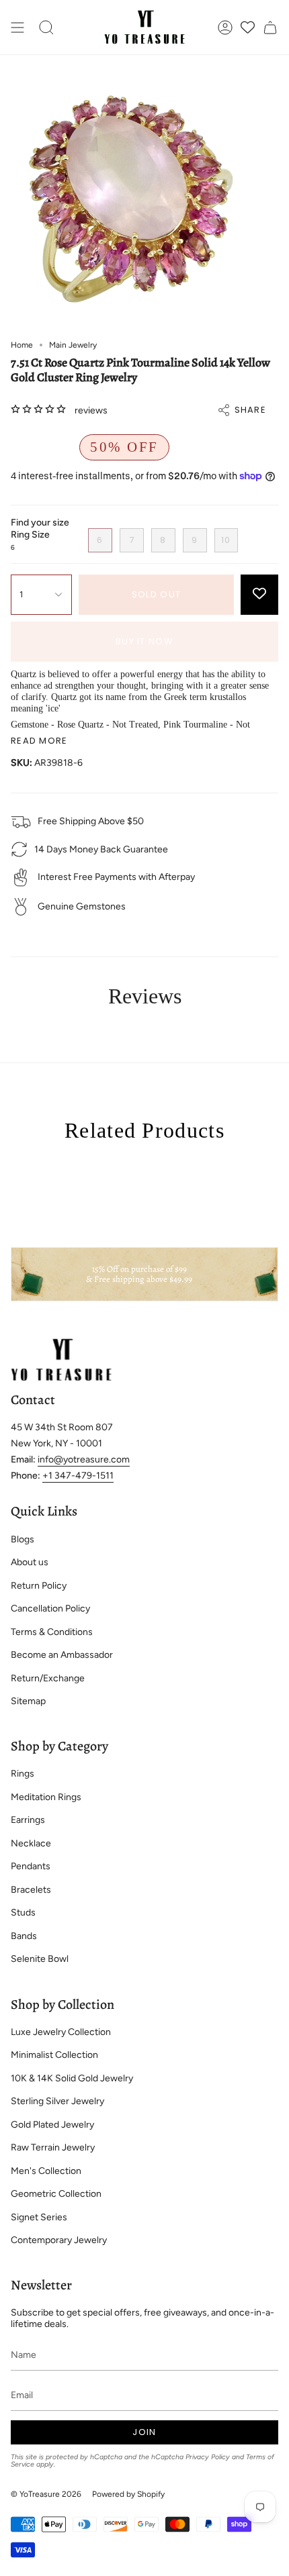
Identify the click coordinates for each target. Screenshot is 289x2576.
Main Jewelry (73, 345)
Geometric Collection (56, 2194)
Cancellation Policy (50, 1608)
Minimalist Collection (54, 2055)
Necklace (31, 1843)
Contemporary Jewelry (59, 2240)
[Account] (225, 27)
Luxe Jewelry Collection (61, 2032)
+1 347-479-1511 (78, 1476)
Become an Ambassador (62, 1655)
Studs (23, 1913)
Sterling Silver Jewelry (57, 2101)
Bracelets (31, 1890)
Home (22, 345)
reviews (91, 410)
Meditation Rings (46, 1797)
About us (30, 1562)
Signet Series (39, 2217)
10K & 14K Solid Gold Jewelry (72, 2078)
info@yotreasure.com (84, 1459)
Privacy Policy (208, 2457)
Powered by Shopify (128, 2494)
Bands (24, 1936)
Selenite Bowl (40, 1959)
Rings (23, 1774)
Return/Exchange (48, 1678)
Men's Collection (46, 2171)
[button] (46, 27)
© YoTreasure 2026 (46, 2494)
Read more (39, 741)
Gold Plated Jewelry (52, 2125)
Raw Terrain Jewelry (53, 2147)
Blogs (23, 1539)
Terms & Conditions (52, 1632)
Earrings (28, 1820)
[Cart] (270, 27)
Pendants (31, 1866)
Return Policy (39, 1586)
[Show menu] (17, 27)
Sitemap (28, 1701)
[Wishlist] (248, 27)
